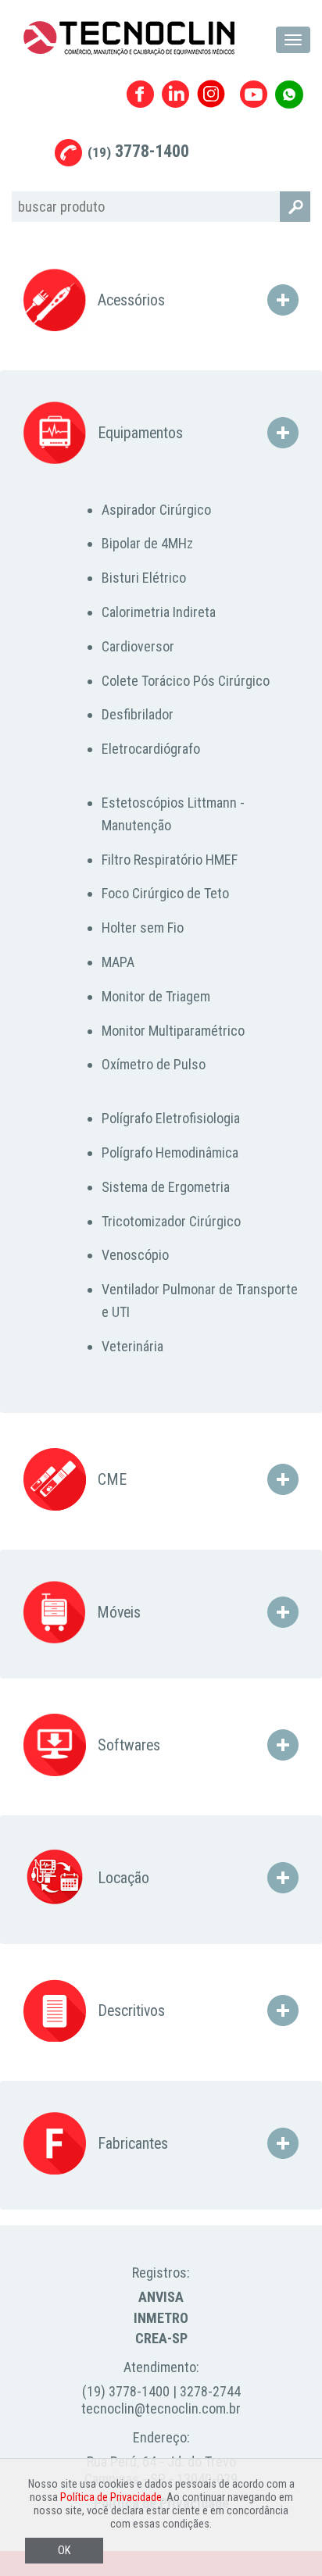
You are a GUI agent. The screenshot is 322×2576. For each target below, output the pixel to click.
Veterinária (132, 1346)
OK (64, 2551)
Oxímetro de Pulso (154, 1064)
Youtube (254, 94)
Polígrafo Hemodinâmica (170, 1152)
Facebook (140, 94)
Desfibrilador (138, 714)
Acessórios (129, 300)
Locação (122, 1878)
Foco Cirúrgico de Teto (165, 893)
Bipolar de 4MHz (147, 543)
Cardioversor (138, 646)
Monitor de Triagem (156, 996)
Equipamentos (138, 433)
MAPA (118, 962)
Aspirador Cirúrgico (156, 510)
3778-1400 (138, 151)
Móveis (117, 1613)
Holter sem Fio (143, 928)
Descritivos (129, 2011)
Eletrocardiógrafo (151, 749)
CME (110, 1480)
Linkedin (175, 94)
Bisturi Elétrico (144, 578)
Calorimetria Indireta (159, 612)
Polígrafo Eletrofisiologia (171, 1118)
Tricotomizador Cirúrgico (171, 1221)
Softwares (127, 1745)
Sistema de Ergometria (166, 1187)
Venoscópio (135, 1255)
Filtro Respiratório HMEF (170, 860)
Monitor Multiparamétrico (173, 1031)
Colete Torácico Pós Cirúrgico (186, 681)
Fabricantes (131, 2144)
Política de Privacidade (111, 2498)
